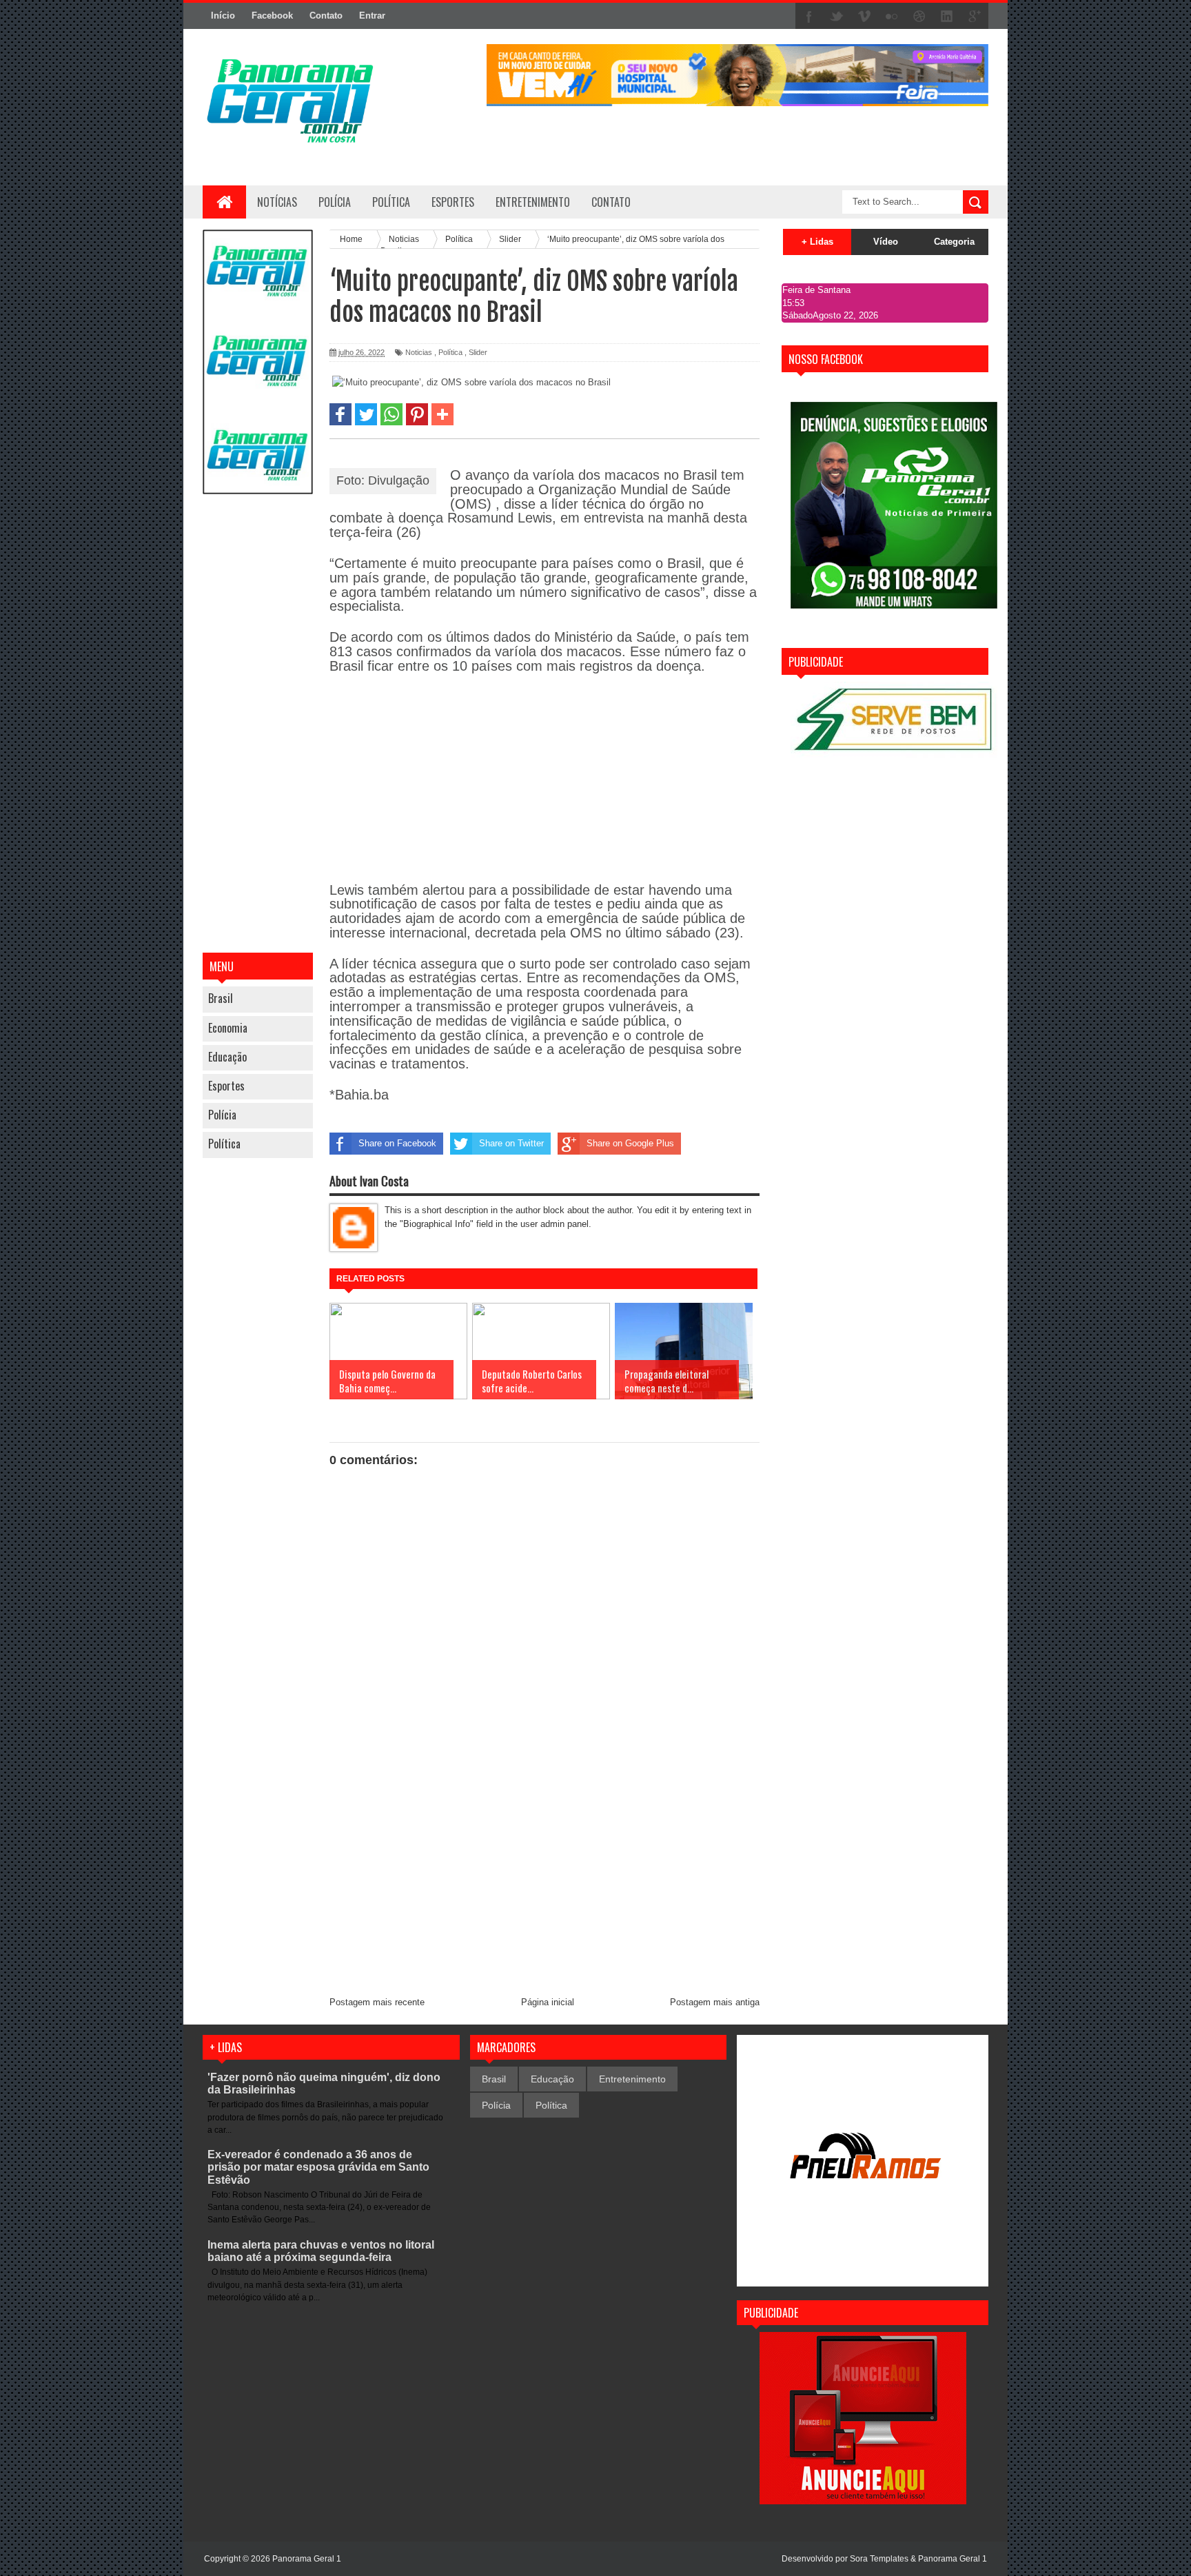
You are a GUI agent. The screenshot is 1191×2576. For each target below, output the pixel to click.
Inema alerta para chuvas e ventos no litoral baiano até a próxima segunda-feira (321, 2251)
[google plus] (975, 17)
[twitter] (837, 17)
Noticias (419, 352)
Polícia (335, 202)
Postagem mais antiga (715, 2002)
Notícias (277, 202)
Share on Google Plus (630, 1143)
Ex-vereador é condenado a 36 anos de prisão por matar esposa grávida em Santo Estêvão (318, 2167)
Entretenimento (632, 2079)
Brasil (221, 998)
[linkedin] (947, 17)
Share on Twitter (511, 1143)
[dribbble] (919, 17)
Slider (478, 352)
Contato (326, 16)
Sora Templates (879, 2559)
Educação (227, 1057)
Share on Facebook (397, 1143)
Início (223, 16)
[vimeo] (864, 17)
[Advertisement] (258, 725)
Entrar (372, 16)
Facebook (272, 16)
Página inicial (548, 2002)
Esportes (226, 1086)
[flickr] (892, 17)
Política (224, 1144)
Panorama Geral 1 (953, 2559)
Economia (228, 1028)
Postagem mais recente (377, 2002)
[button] (340, 414)
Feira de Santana (816, 290)
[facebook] (809, 17)
